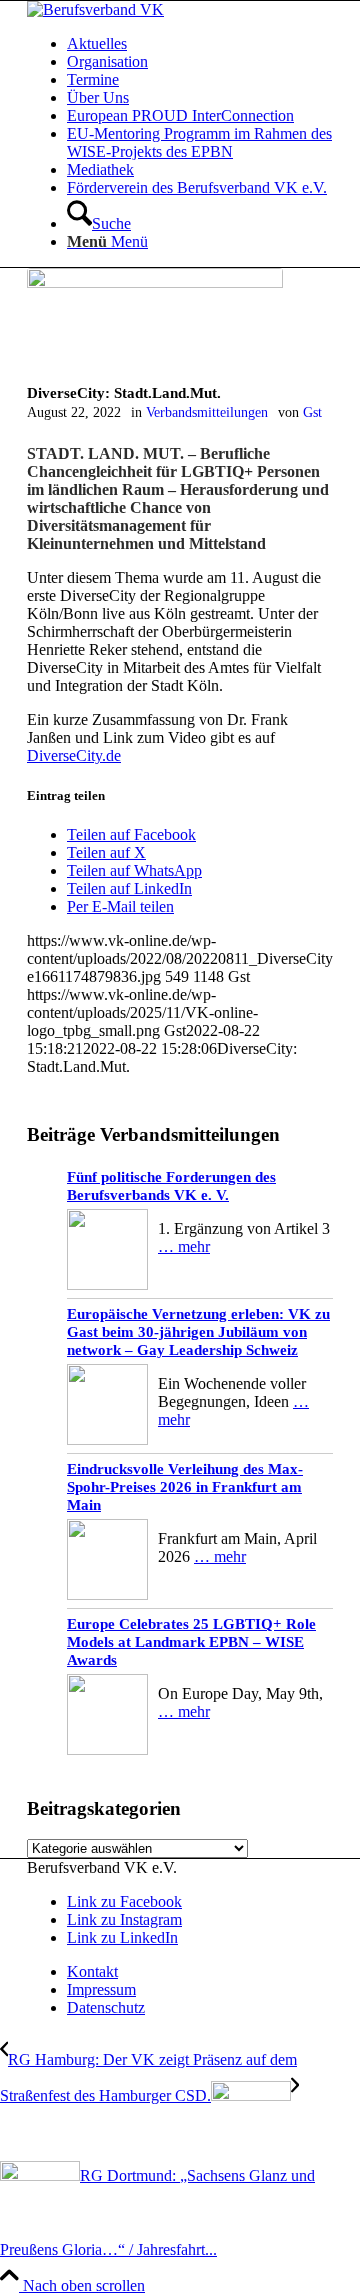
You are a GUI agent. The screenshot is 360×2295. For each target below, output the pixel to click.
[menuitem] (200, 44)
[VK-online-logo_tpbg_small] (95, 9)
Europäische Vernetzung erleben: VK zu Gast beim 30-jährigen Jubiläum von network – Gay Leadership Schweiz (198, 1332)
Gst (312, 412)
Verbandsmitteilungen (207, 412)
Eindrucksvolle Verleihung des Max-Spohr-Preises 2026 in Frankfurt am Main (185, 1487)
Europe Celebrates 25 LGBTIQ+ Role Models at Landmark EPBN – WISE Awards (191, 1642)
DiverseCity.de (74, 755)
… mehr (184, 1246)
